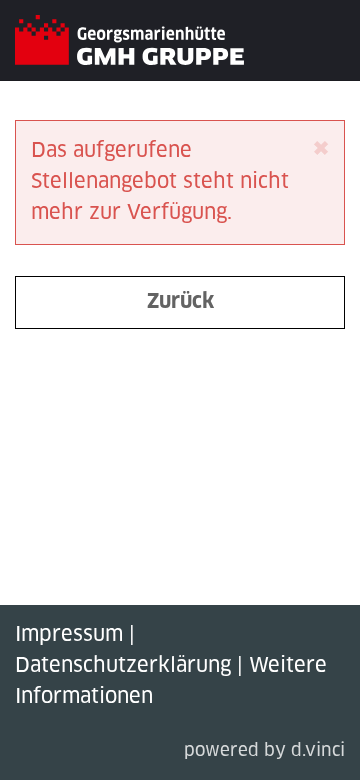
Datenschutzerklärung (123, 666)
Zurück (180, 302)
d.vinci (318, 751)
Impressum (69, 635)
